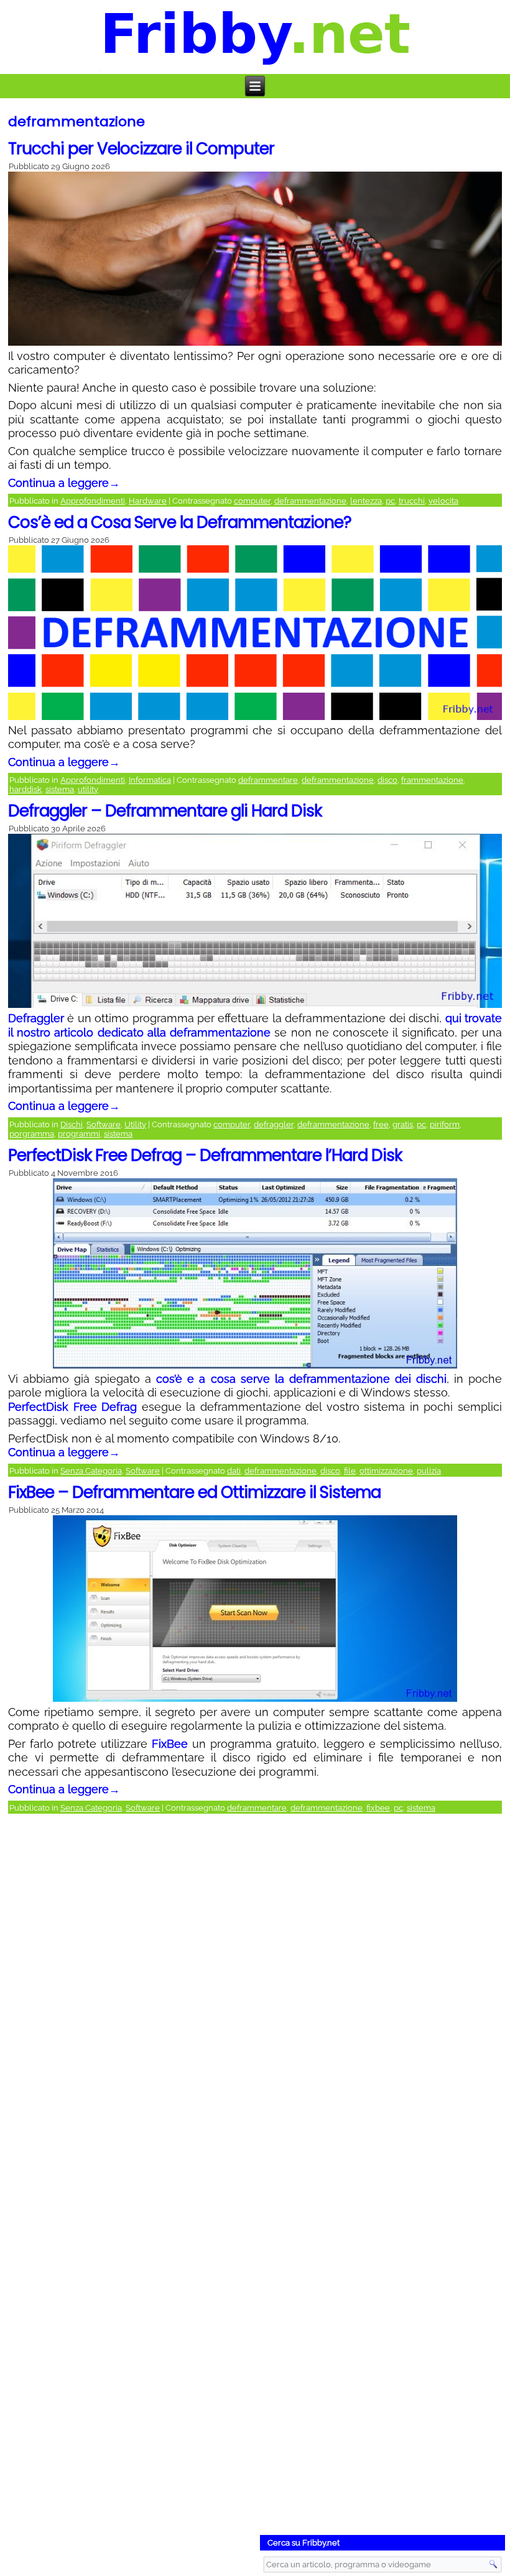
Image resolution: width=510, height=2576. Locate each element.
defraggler (274, 1124)
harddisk (25, 789)
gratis (403, 1124)
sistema (60, 789)
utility (88, 789)
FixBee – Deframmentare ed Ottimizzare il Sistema (194, 1492)
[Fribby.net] (256, 37)
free (381, 1124)
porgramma (32, 1134)
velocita (443, 501)
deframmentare (268, 780)
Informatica (150, 780)
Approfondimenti (93, 501)
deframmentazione (310, 501)
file (350, 1471)
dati (234, 1471)
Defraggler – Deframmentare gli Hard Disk (165, 811)
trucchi (412, 501)
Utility (135, 1124)
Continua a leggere (64, 483)
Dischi (72, 1124)
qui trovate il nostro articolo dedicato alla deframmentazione (255, 1025)
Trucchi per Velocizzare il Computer (141, 149)
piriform (445, 1124)
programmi (79, 1134)
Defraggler (36, 1018)
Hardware (148, 501)
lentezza (366, 501)
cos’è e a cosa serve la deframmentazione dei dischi (301, 1379)
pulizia (429, 1471)
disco (387, 780)
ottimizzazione (386, 1471)
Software (104, 1124)
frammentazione (432, 780)
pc (390, 501)
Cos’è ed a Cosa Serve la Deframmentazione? (180, 522)
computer (252, 501)
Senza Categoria (91, 1471)
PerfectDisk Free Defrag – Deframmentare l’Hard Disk (205, 1155)
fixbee (378, 1808)
